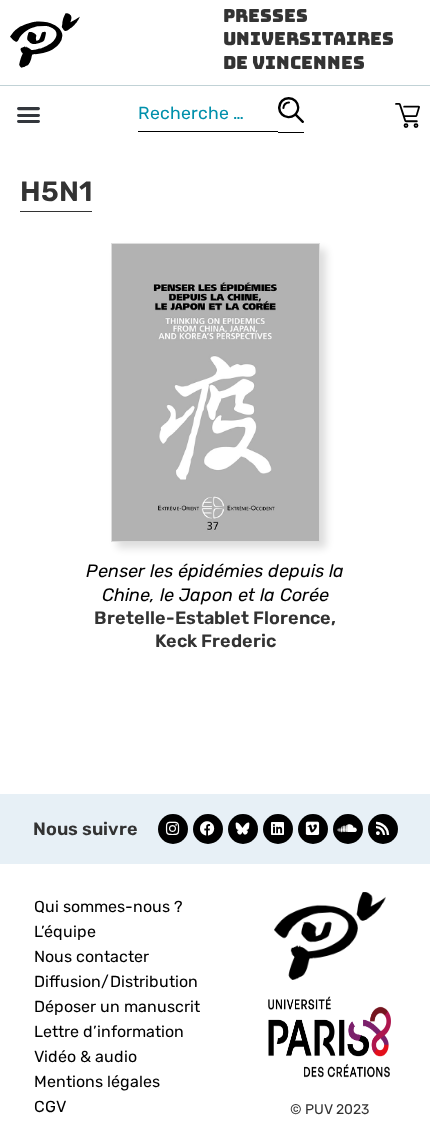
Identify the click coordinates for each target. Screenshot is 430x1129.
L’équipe (65, 931)
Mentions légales (97, 1081)
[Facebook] (208, 829)
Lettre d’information (109, 1031)
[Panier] (407, 111)
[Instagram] (173, 829)
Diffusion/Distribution (116, 981)
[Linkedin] (278, 829)
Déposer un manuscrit (117, 1006)
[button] (29, 115)
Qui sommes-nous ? (108, 906)
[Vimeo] (313, 829)
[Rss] (383, 829)
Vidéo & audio (85, 1056)
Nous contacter (91, 956)
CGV (50, 1106)
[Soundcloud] (348, 829)
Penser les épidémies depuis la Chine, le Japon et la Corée (215, 582)
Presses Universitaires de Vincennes (308, 39)
